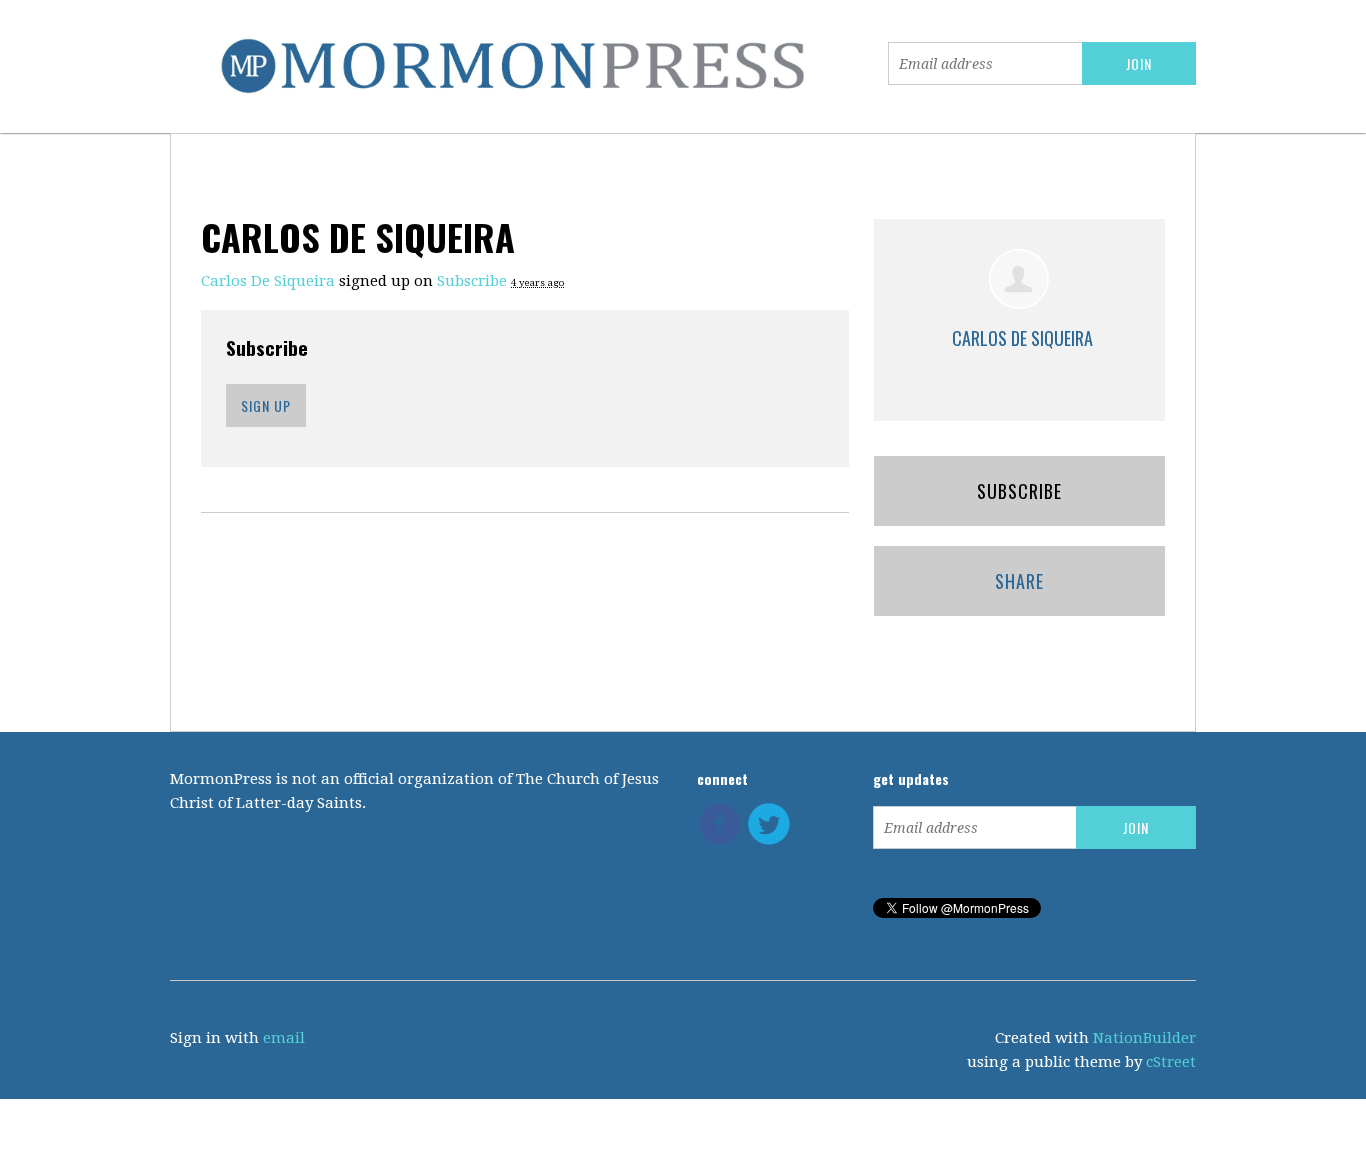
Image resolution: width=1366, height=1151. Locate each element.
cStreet (1171, 1062)
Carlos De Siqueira (268, 281)
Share (1019, 581)
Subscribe (472, 281)
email (284, 1038)
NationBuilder (1144, 1038)
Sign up (266, 405)
